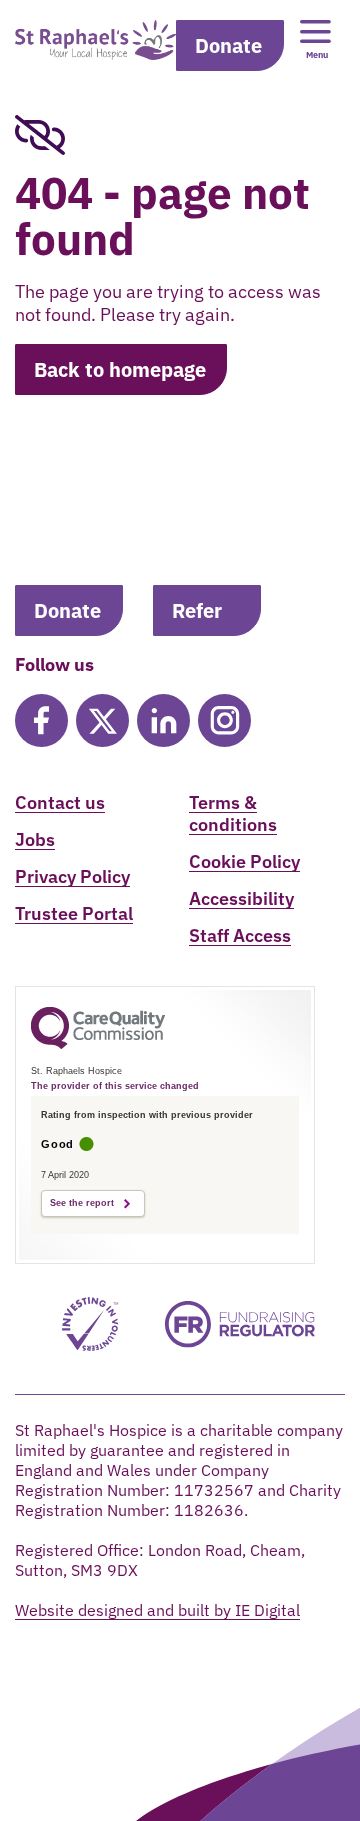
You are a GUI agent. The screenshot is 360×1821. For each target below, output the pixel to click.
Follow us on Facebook (41, 720)
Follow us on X (102, 720)
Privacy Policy (72, 876)
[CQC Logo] (98, 1044)
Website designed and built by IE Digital (157, 1610)
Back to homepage (120, 369)
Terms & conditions (233, 813)
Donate (228, 45)
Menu (317, 54)
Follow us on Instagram (224, 720)
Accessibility (241, 898)
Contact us (60, 802)
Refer (197, 610)
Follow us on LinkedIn (163, 720)
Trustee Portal (74, 913)
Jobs (35, 839)
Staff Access (240, 935)
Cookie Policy (244, 861)
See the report (82, 1203)
